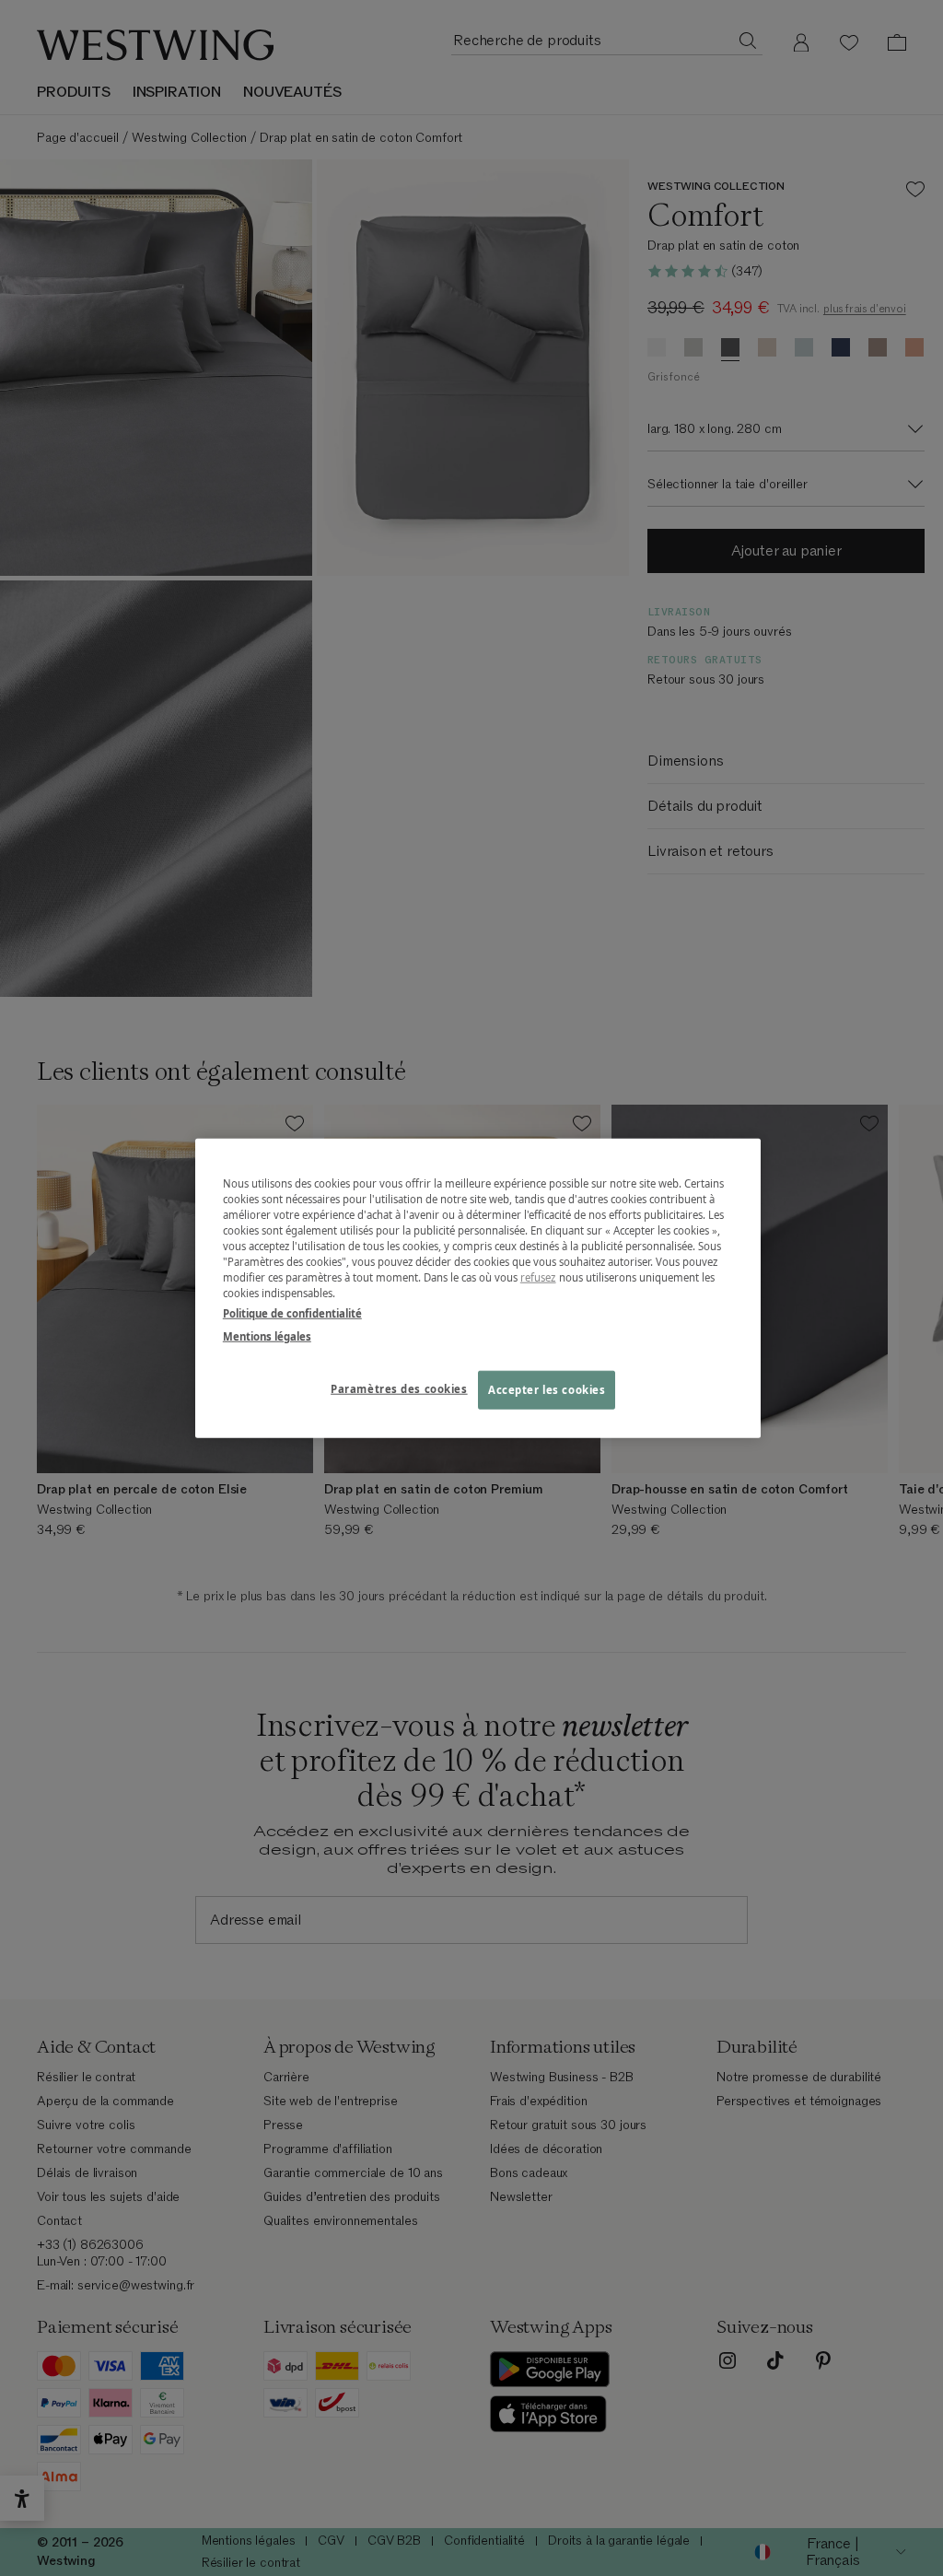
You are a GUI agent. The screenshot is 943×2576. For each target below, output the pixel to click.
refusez (538, 1277)
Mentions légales (267, 1335)
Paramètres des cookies (399, 1388)
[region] (478, 1288)
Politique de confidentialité (292, 1312)
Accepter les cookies (547, 1389)
